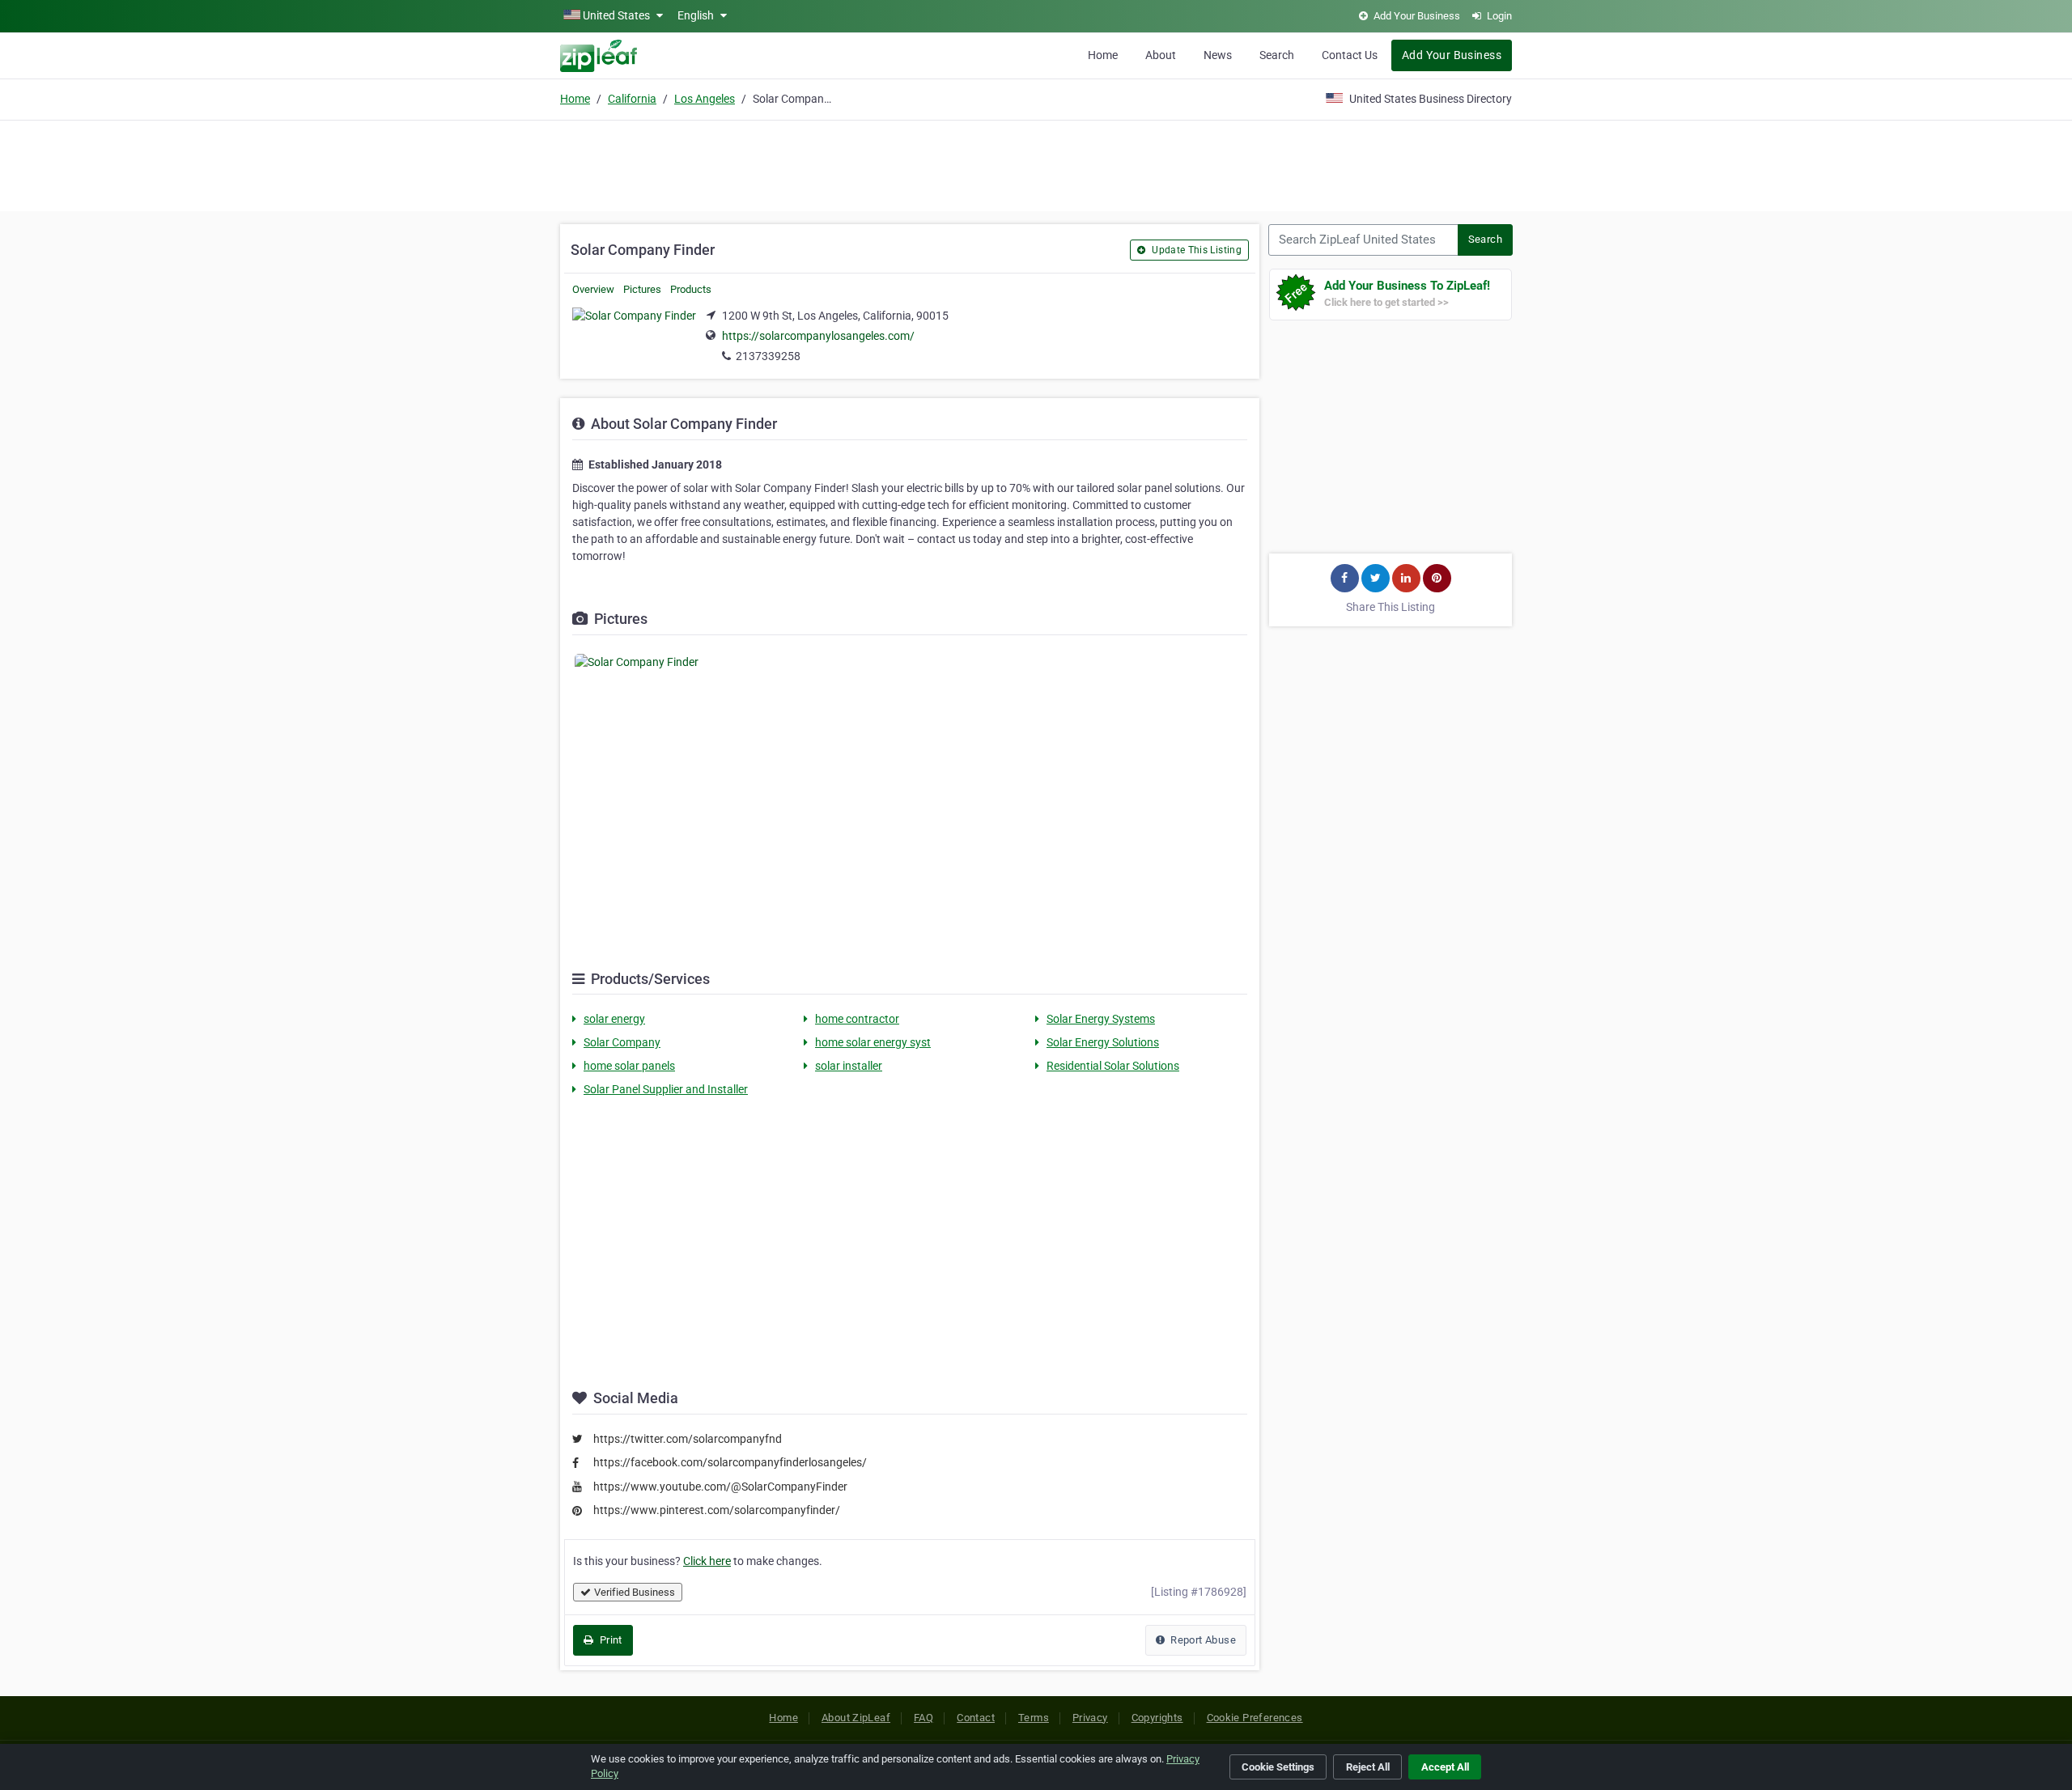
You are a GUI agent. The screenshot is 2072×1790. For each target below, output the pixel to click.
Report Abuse (1202, 1640)
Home (1103, 55)
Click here (707, 1561)
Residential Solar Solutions (1113, 1066)
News (1218, 55)
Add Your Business (1452, 55)
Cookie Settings (1278, 1767)
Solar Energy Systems (1101, 1019)
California (632, 99)
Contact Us (1350, 55)
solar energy (614, 1019)
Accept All (1445, 1767)
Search (1277, 55)
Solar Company (622, 1042)
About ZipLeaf (856, 1718)
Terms (1034, 1718)
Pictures (642, 289)
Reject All (1368, 1767)
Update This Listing (1195, 250)
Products (691, 289)
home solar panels (629, 1066)
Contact (976, 1718)
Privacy (1090, 1718)
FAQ (923, 1718)
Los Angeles (705, 99)
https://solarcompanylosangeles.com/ (818, 336)
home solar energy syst (873, 1042)
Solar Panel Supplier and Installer (666, 1089)
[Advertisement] (1036, 163)
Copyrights (1157, 1718)
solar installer (849, 1066)
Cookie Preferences (1255, 1718)
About (1161, 55)
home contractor (857, 1019)
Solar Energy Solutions (1103, 1042)
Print (609, 1640)
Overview (593, 289)
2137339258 (768, 356)
